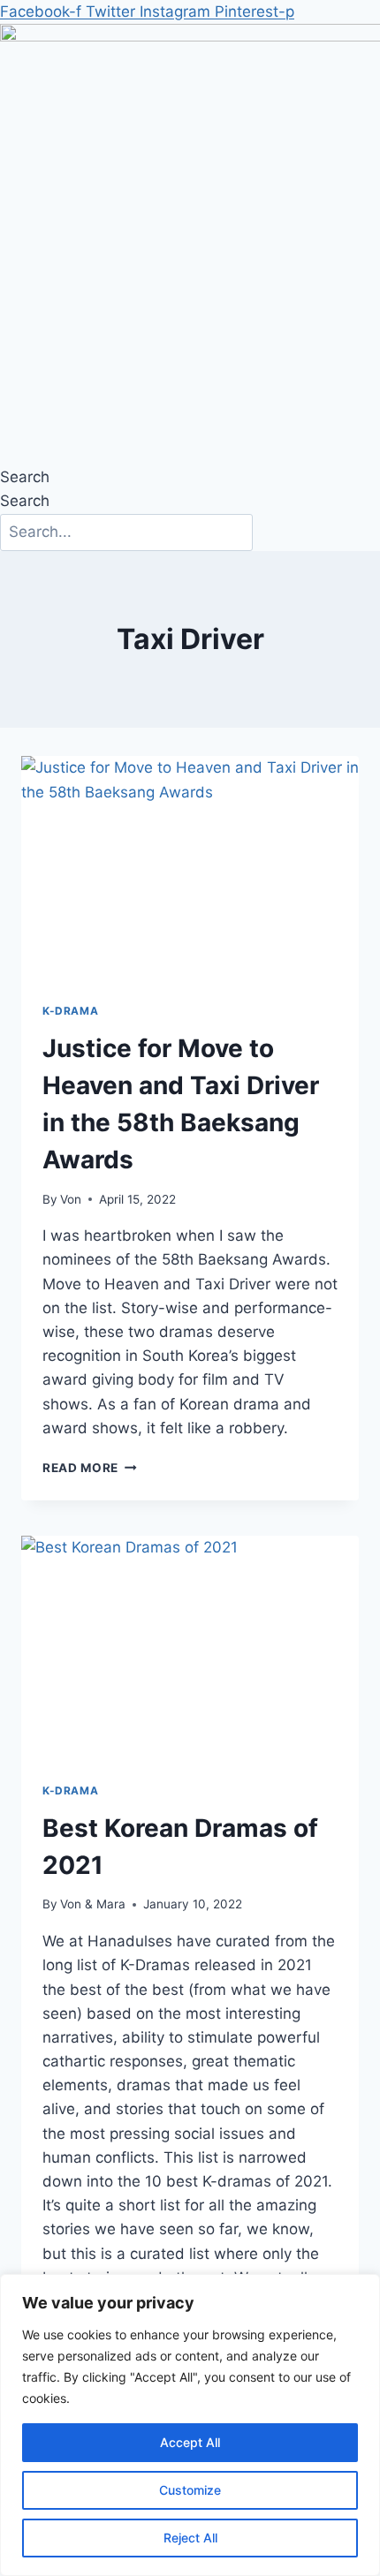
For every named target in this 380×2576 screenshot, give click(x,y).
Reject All (190, 2538)
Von (71, 1199)
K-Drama (70, 1011)
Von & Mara (93, 1904)
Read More (90, 1468)
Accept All (190, 2442)
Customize (190, 2490)
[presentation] (190, 869)
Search (25, 477)
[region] (190, 2425)
